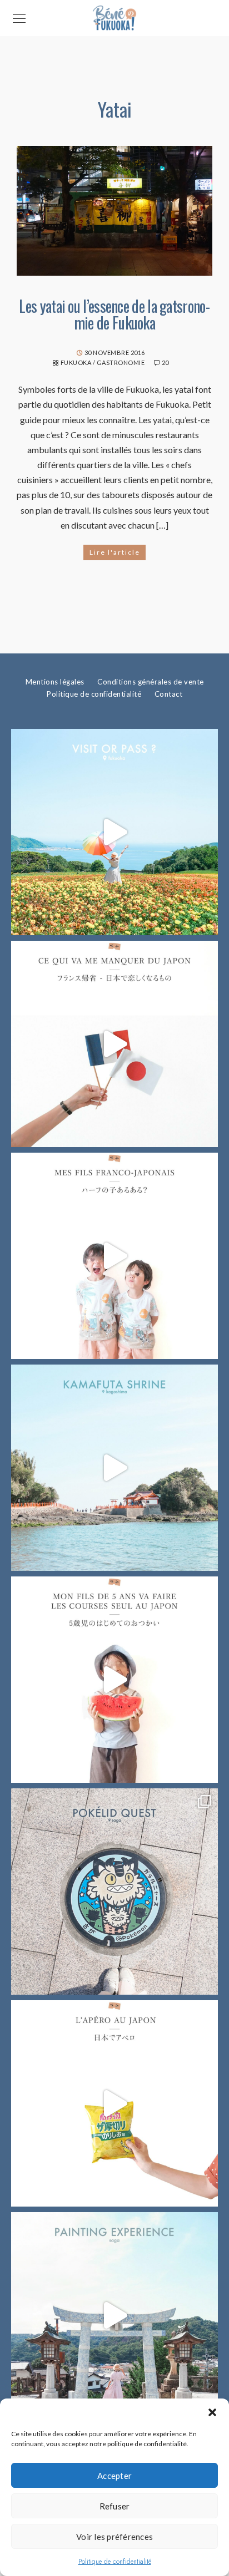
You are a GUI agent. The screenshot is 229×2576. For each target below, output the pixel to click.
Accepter (114, 2476)
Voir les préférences (114, 2537)
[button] (212, 2412)
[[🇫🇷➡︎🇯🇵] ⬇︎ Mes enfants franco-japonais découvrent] (114, 2103)
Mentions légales (55, 682)
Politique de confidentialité (115, 2562)
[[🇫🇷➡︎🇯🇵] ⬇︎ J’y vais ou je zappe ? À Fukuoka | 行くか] (114, 832)
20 (165, 362)
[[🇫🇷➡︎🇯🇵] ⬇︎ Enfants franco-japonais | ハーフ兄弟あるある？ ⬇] (114, 1256)
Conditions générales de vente (151, 682)
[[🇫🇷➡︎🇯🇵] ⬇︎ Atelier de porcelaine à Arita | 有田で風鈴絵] (114, 2315)
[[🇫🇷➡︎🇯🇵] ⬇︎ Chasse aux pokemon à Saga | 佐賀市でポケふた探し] (114, 1892)
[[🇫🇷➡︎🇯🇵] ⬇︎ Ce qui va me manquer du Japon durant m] (114, 1044)
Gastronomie (121, 362)
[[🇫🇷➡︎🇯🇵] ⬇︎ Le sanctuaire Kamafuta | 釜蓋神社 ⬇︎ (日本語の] (114, 1468)
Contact (169, 694)
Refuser (115, 2506)
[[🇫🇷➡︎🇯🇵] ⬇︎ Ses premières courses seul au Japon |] (114, 1680)
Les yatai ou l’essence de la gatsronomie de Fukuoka (114, 314)
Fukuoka (76, 362)
